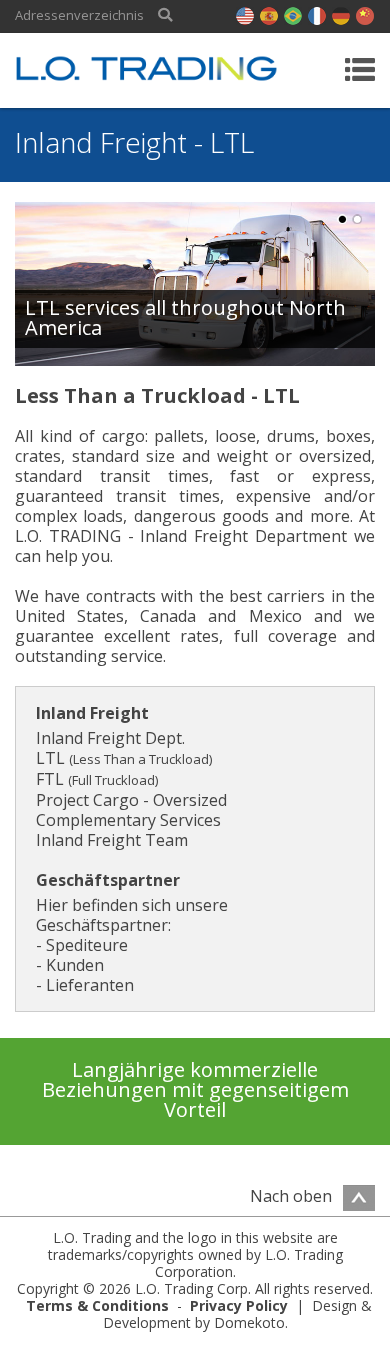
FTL (97, 779)
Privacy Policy (239, 1305)
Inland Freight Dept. (110, 738)
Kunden (75, 965)
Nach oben (293, 1196)
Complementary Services (128, 820)
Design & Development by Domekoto (238, 1314)
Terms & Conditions (97, 1305)
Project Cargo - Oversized (131, 800)
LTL (124, 758)
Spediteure (87, 945)
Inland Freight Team (112, 840)
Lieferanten (90, 985)
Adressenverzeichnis (79, 15)
